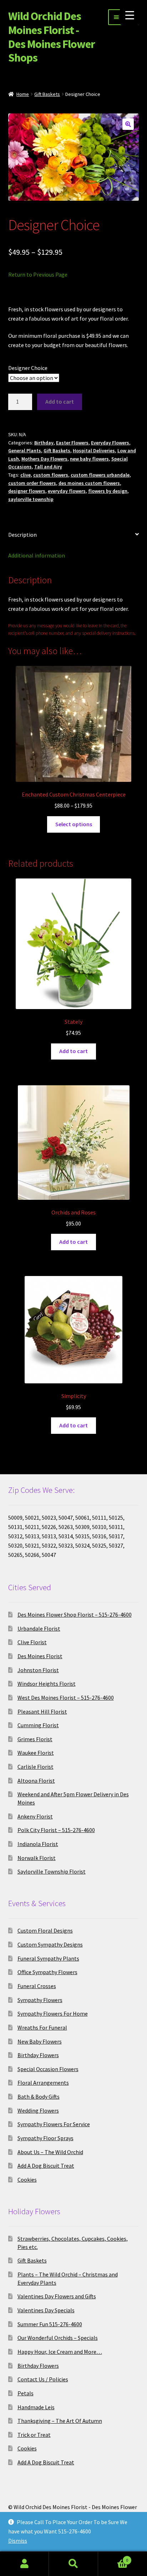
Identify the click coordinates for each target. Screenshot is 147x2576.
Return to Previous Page (38, 274)
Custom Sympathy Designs (50, 1944)
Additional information (37, 555)
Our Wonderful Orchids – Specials (58, 2338)
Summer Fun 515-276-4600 (50, 2324)
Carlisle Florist (36, 1767)
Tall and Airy (48, 467)
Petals (26, 2393)
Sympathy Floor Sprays (45, 2138)
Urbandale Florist (39, 1628)
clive (26, 475)
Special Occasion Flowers (48, 2069)
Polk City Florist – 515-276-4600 (56, 1830)
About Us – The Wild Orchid (50, 2152)
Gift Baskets (47, 94)
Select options (74, 824)
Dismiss (18, 2541)
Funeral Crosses (37, 1986)
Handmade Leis (36, 2407)
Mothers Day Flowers (44, 459)
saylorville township (31, 499)
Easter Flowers (72, 443)
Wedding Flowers (38, 2110)
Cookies (27, 2180)
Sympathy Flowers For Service (54, 2124)
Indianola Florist (38, 1844)
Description (22, 535)
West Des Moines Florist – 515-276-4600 (66, 1698)
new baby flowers (89, 459)
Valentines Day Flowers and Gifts (57, 2296)
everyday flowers (67, 491)
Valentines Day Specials (46, 2310)
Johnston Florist (38, 1670)
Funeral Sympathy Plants (48, 1958)
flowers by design (108, 491)
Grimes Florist (35, 1739)
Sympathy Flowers (40, 2000)
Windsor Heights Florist (47, 1684)
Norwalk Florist (37, 1858)
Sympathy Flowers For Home (53, 2013)
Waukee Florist (36, 1753)
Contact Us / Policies (43, 2379)
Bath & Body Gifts (39, 2097)
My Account (24, 2564)
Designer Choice (28, 368)
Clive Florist (32, 1642)
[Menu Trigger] (130, 15)
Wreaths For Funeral (42, 2027)
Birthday (44, 443)
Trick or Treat (34, 2435)
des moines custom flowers (89, 483)
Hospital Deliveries (94, 451)
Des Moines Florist (40, 1656)
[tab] (74, 535)
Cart (113, 2558)
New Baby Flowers (40, 2041)
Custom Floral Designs (45, 1930)
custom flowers (51, 475)
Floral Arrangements (43, 2083)
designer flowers (27, 491)
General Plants (25, 451)
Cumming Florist (38, 1725)
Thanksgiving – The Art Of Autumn (60, 2421)
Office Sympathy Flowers (47, 1972)
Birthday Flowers (38, 2055)
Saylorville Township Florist (52, 1871)
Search (73, 2564)
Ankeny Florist (35, 1816)
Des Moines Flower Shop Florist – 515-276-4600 (75, 1615)
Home (23, 94)
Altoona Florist (36, 1781)
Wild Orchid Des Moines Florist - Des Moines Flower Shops (52, 37)
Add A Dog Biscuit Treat (46, 2166)
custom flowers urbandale (100, 475)
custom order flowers (32, 483)
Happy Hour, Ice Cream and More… (60, 2352)
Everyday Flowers (110, 443)
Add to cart (60, 401)
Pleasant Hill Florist (42, 1711)
